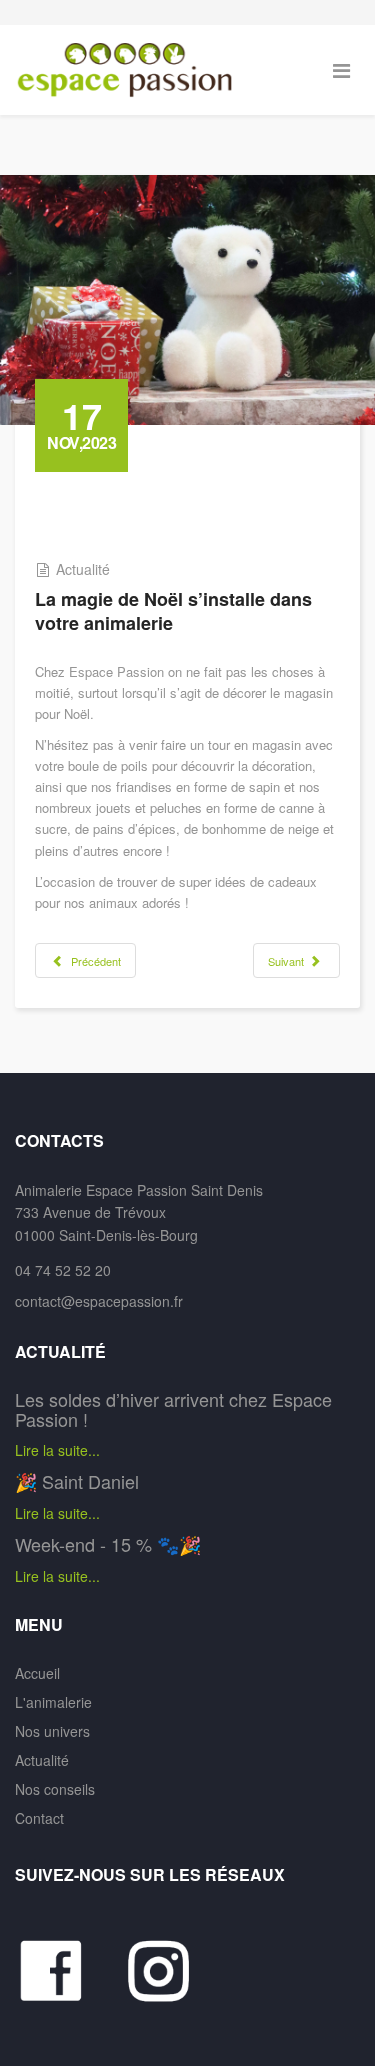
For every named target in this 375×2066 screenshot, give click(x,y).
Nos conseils (55, 1789)
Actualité (83, 569)
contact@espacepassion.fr (99, 1301)
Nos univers (52, 1731)
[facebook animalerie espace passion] (69, 1971)
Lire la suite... (57, 1450)
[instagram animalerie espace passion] (169, 1971)
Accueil (37, 1673)
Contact (39, 1818)
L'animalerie (53, 1702)
